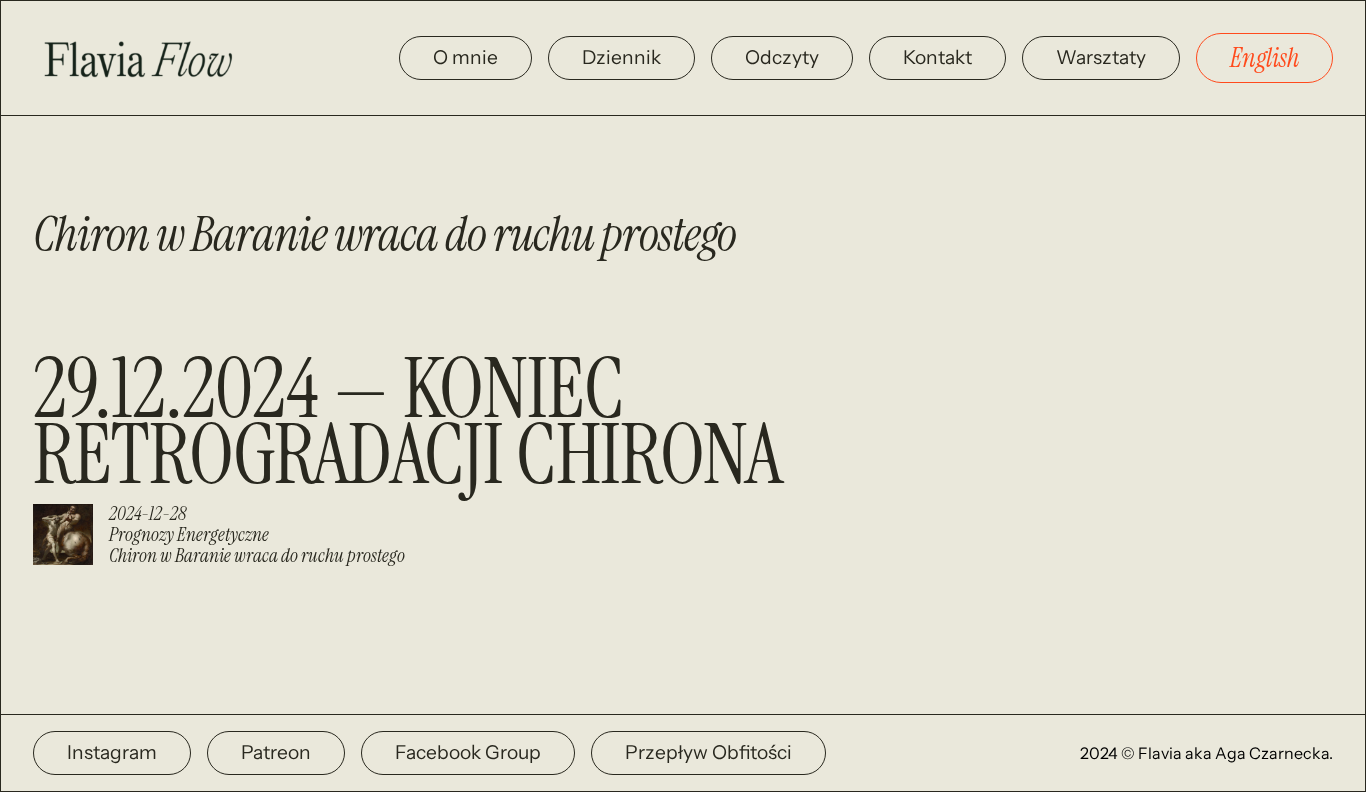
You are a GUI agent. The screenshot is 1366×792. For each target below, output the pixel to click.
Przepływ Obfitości (708, 752)
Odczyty (782, 57)
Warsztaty (1101, 57)
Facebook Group (468, 752)
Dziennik (621, 57)
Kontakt (937, 57)
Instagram (112, 752)
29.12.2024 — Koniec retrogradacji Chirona (408, 422)
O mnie (465, 57)
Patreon (276, 752)
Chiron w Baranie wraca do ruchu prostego (257, 555)
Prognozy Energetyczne (189, 534)
